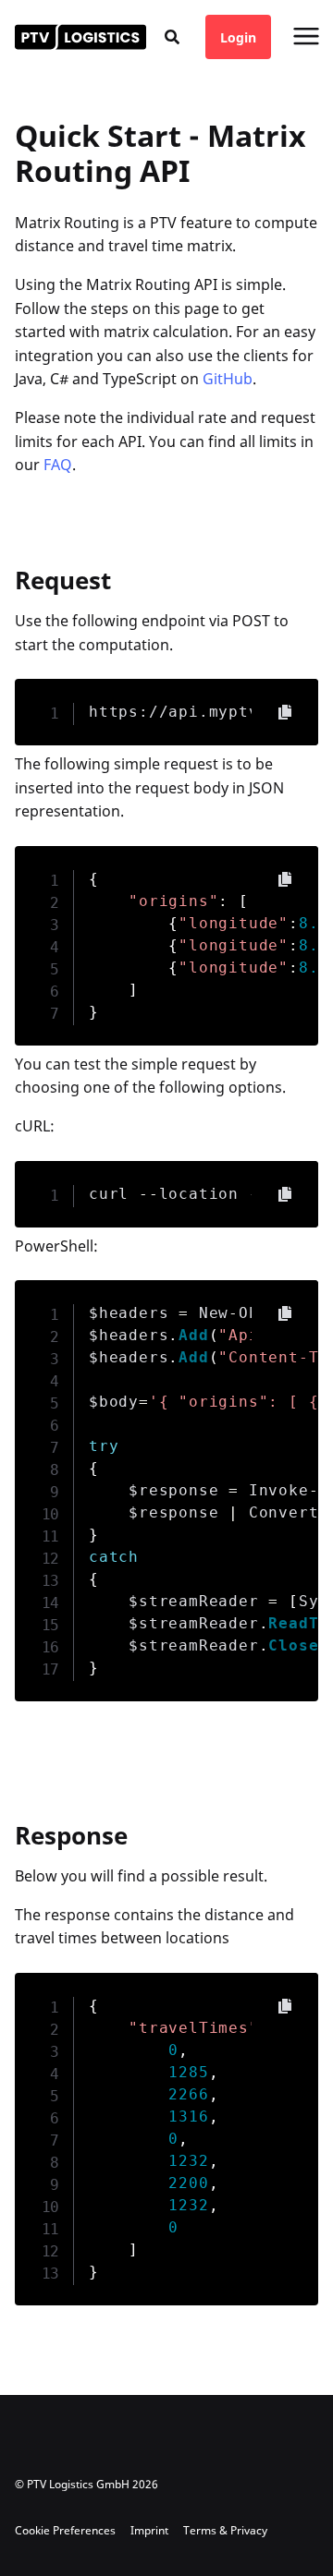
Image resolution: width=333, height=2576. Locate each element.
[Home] (80, 37)
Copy (285, 712)
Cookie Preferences (65, 2530)
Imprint (149, 2530)
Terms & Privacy (225, 2530)
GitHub (228, 379)
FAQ (58, 465)
